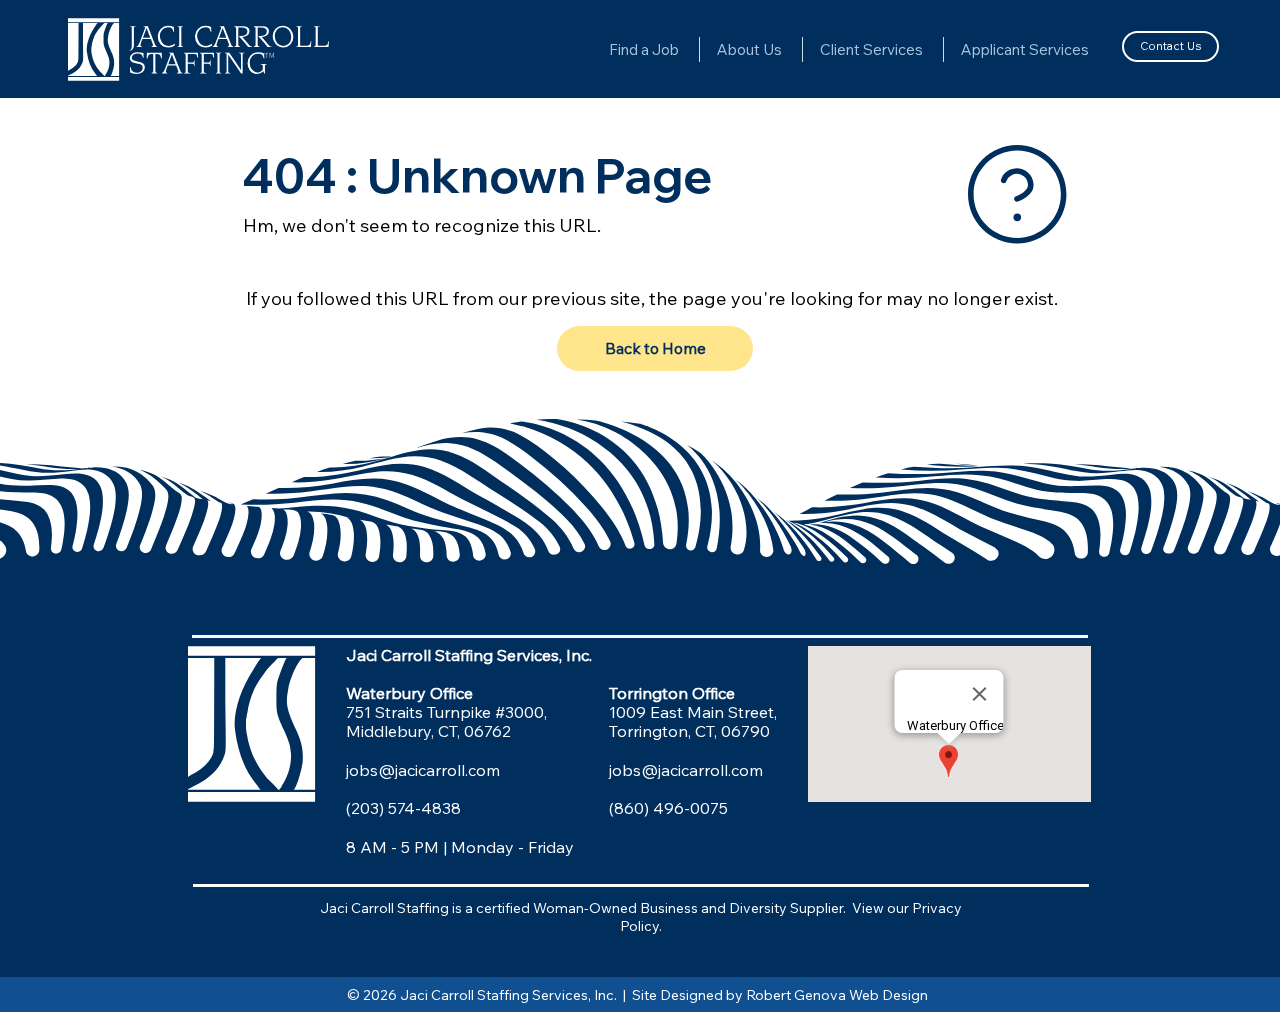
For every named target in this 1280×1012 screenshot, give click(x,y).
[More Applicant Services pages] (1098, 49)
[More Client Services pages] (932, 49)
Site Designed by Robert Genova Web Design (783, 995)
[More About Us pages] (791, 49)
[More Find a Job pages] (688, 49)
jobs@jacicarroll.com (423, 770)
